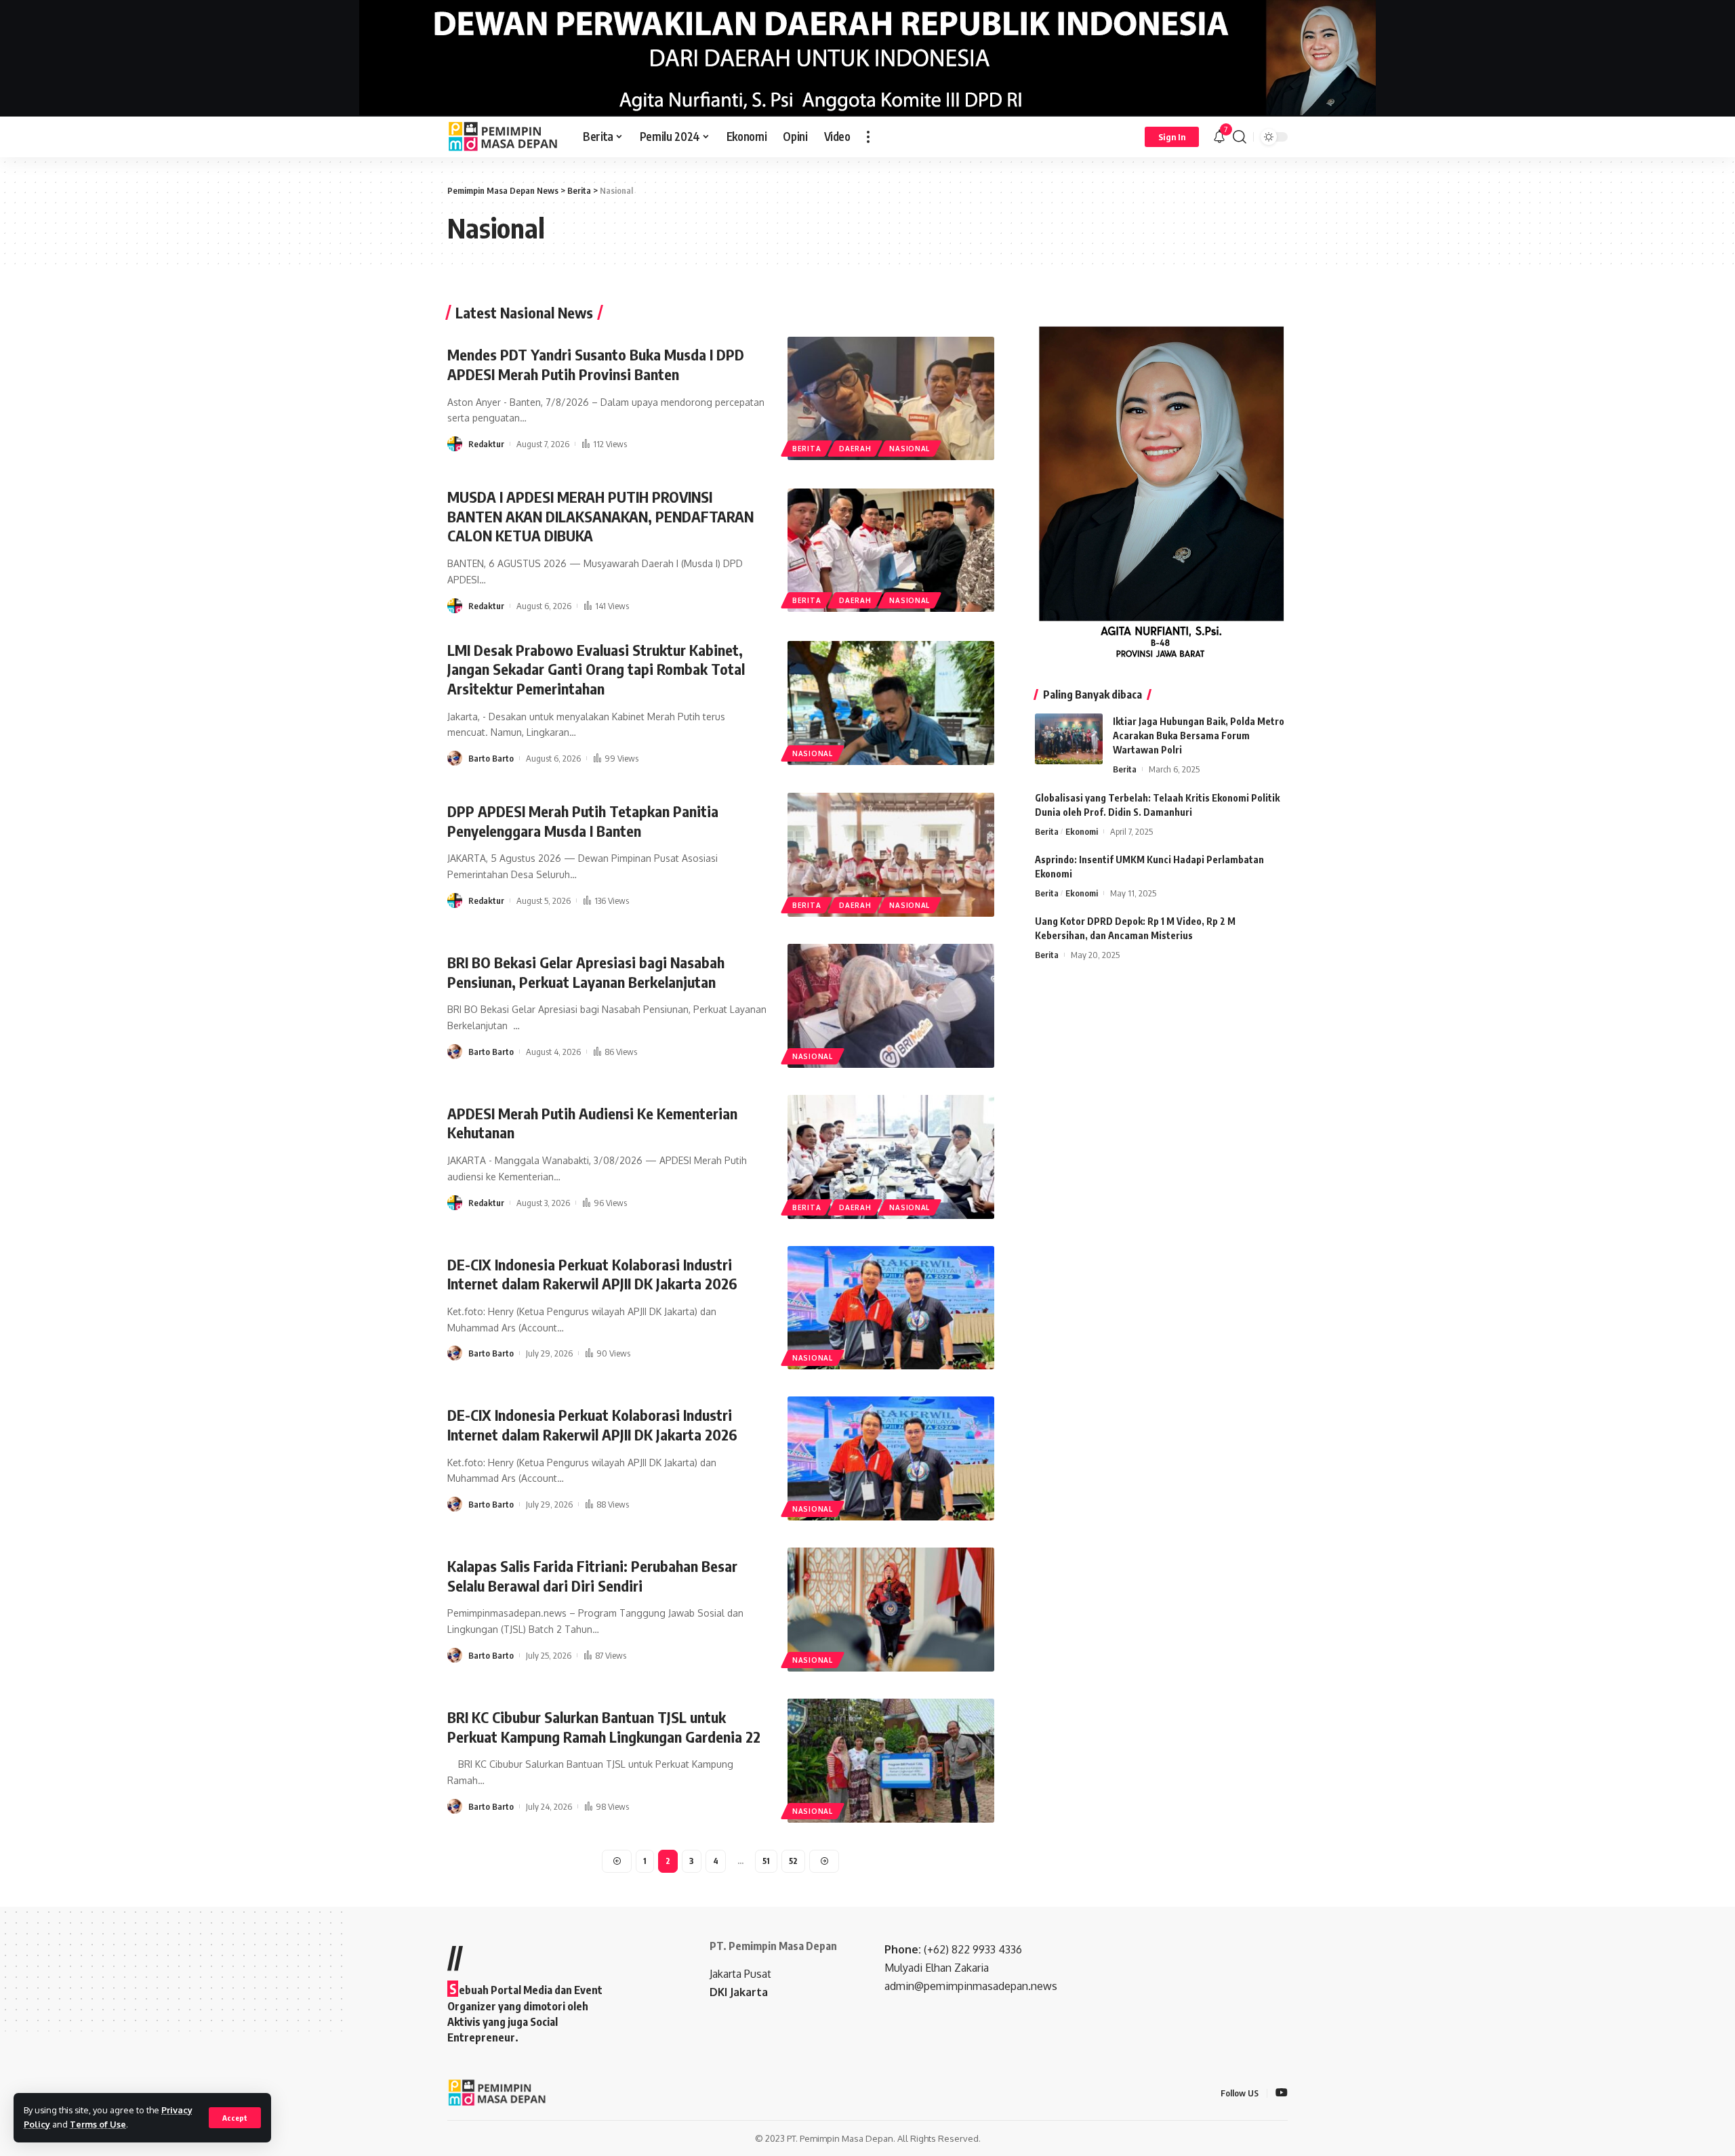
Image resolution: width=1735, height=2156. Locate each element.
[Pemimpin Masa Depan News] (504, 137)
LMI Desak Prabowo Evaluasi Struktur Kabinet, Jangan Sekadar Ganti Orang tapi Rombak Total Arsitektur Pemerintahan (596, 669)
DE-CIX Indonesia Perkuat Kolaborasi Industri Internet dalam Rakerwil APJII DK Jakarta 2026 (592, 1274)
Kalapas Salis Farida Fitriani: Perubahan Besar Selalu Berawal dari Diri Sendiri (592, 1576)
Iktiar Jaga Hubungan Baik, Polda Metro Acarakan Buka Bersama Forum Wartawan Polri (1199, 735)
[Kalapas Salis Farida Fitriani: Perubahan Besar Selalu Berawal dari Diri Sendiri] (891, 1610)
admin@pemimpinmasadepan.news (971, 1986)
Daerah (855, 449)
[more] (868, 137)
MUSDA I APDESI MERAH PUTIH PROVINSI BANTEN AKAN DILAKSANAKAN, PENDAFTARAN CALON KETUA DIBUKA (600, 516)
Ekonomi (1082, 831)
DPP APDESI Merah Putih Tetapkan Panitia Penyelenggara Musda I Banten (583, 821)
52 (793, 1861)
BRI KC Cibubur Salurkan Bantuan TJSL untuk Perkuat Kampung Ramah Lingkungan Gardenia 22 (604, 1727)
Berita (807, 449)
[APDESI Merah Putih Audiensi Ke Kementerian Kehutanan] (891, 1157)
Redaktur (486, 444)
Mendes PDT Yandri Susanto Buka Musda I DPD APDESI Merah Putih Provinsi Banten (596, 364)
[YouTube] (1282, 2093)
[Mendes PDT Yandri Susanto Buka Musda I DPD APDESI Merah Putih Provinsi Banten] (891, 399)
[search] (1240, 137)
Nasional (910, 449)
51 (766, 1861)
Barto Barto (491, 758)
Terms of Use (98, 2124)
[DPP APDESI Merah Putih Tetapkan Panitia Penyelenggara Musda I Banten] (891, 855)
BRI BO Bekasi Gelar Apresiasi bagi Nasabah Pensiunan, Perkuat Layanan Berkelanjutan (586, 972)
